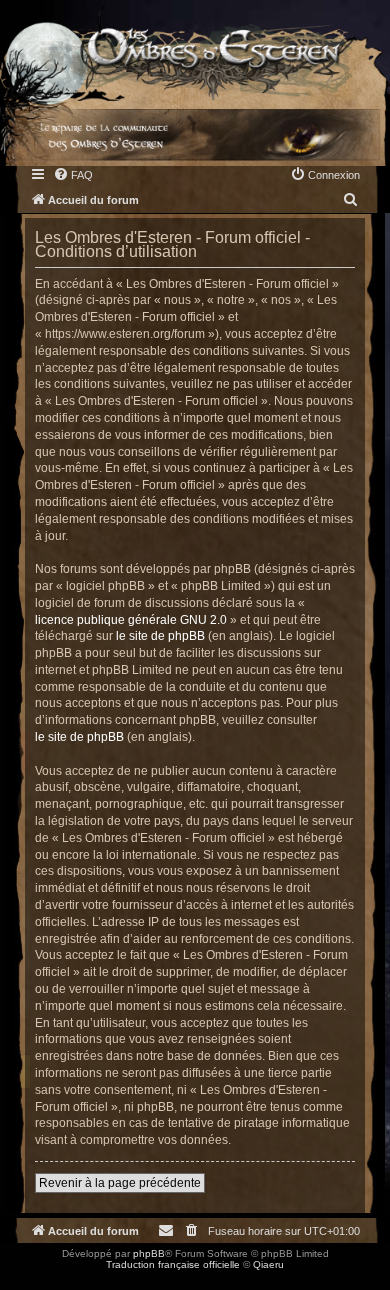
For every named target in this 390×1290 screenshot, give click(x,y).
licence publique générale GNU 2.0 (131, 620)
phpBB (149, 1253)
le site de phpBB (160, 636)
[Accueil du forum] (195, 50)
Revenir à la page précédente (120, 1183)
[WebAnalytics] (40, 1282)
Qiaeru (268, 1264)
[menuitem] (73, 175)
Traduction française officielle (173, 1264)
